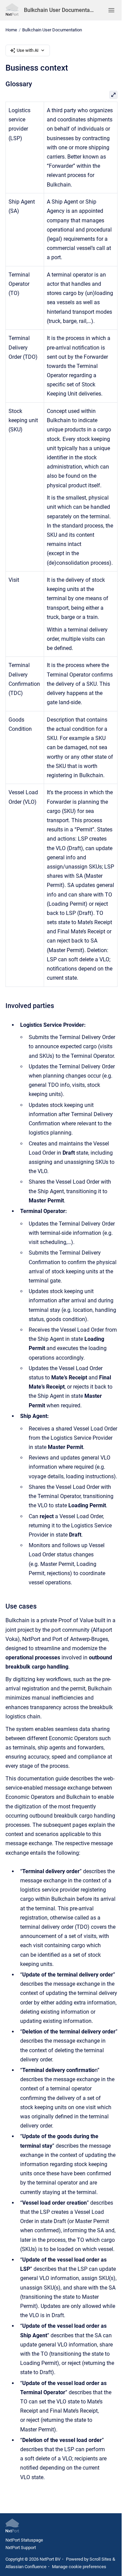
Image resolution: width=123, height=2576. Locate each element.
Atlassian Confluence (26, 2567)
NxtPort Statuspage (24, 2540)
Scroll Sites (100, 2559)
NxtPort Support (21, 2548)
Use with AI (28, 50)
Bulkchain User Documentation (59, 10)
